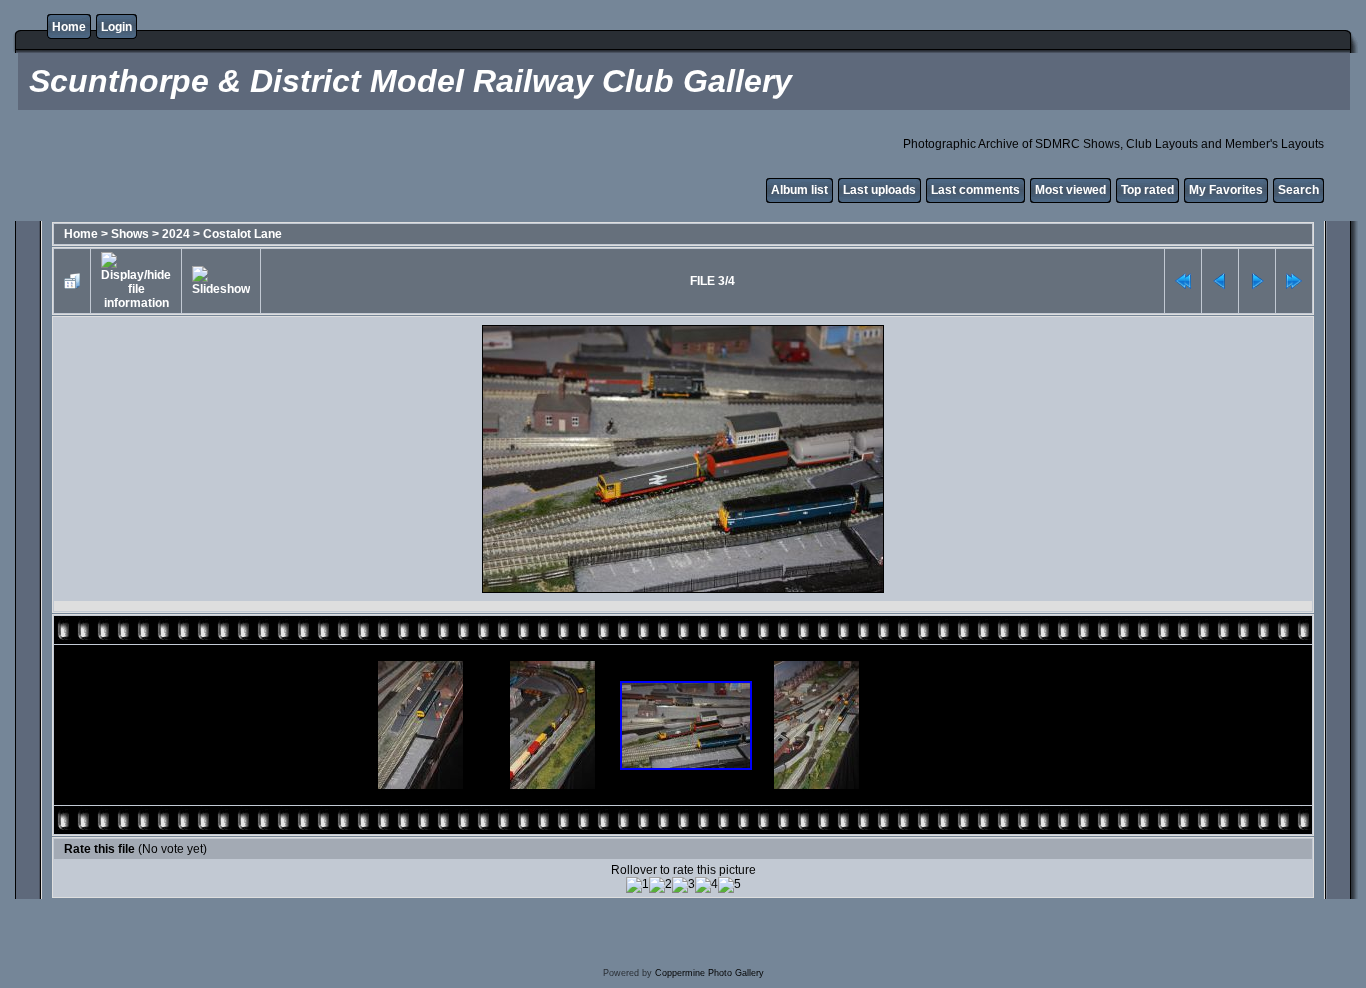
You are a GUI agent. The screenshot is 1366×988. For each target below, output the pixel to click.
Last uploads (879, 190)
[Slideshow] (221, 281)
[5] (729, 885)
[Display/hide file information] (136, 281)
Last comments (975, 190)
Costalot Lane (242, 234)
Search (1298, 190)
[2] (660, 885)
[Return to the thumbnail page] (72, 281)
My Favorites (1226, 190)
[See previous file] (1220, 281)
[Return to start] (1183, 281)
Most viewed (1070, 190)
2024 (176, 234)
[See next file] (1257, 281)
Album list (799, 190)
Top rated (1147, 190)
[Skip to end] (1294, 281)
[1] (637, 885)
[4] (706, 885)
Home (69, 27)
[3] (683, 885)
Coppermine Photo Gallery (709, 973)
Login (116, 27)
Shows (130, 234)
